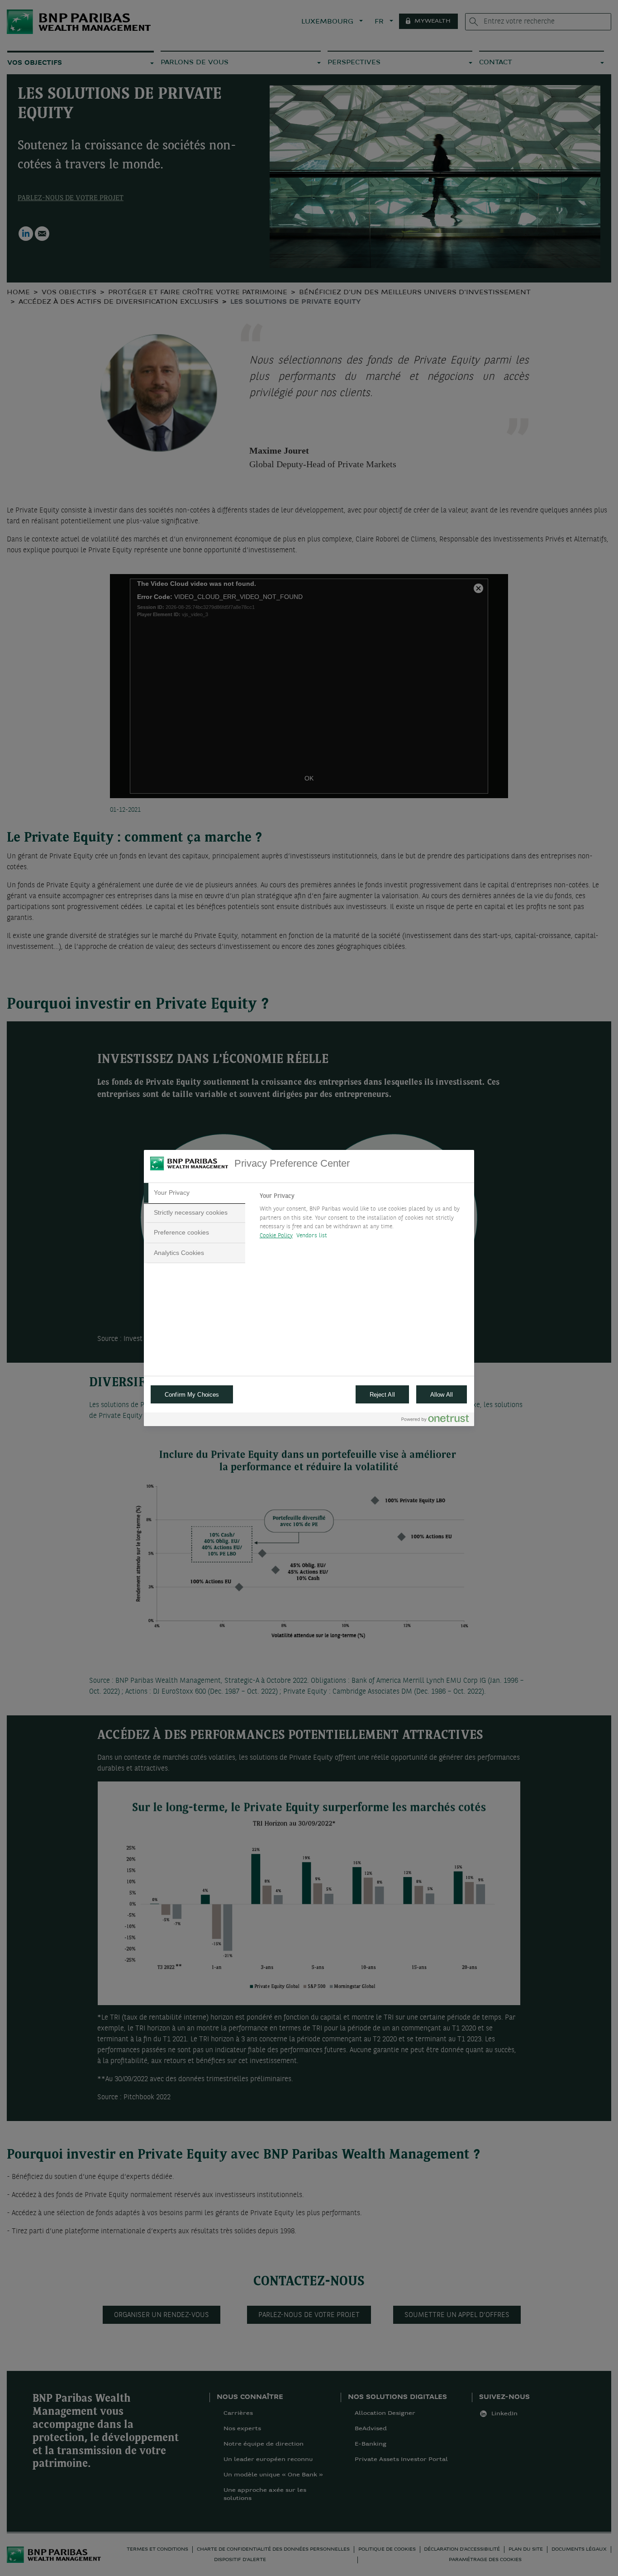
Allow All (442, 1395)
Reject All (382, 1395)
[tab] (195, 1193)
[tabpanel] (363, 1218)
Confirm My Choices (192, 1395)
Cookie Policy (276, 1236)
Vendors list (312, 1236)
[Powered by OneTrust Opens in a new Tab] (435, 1420)
